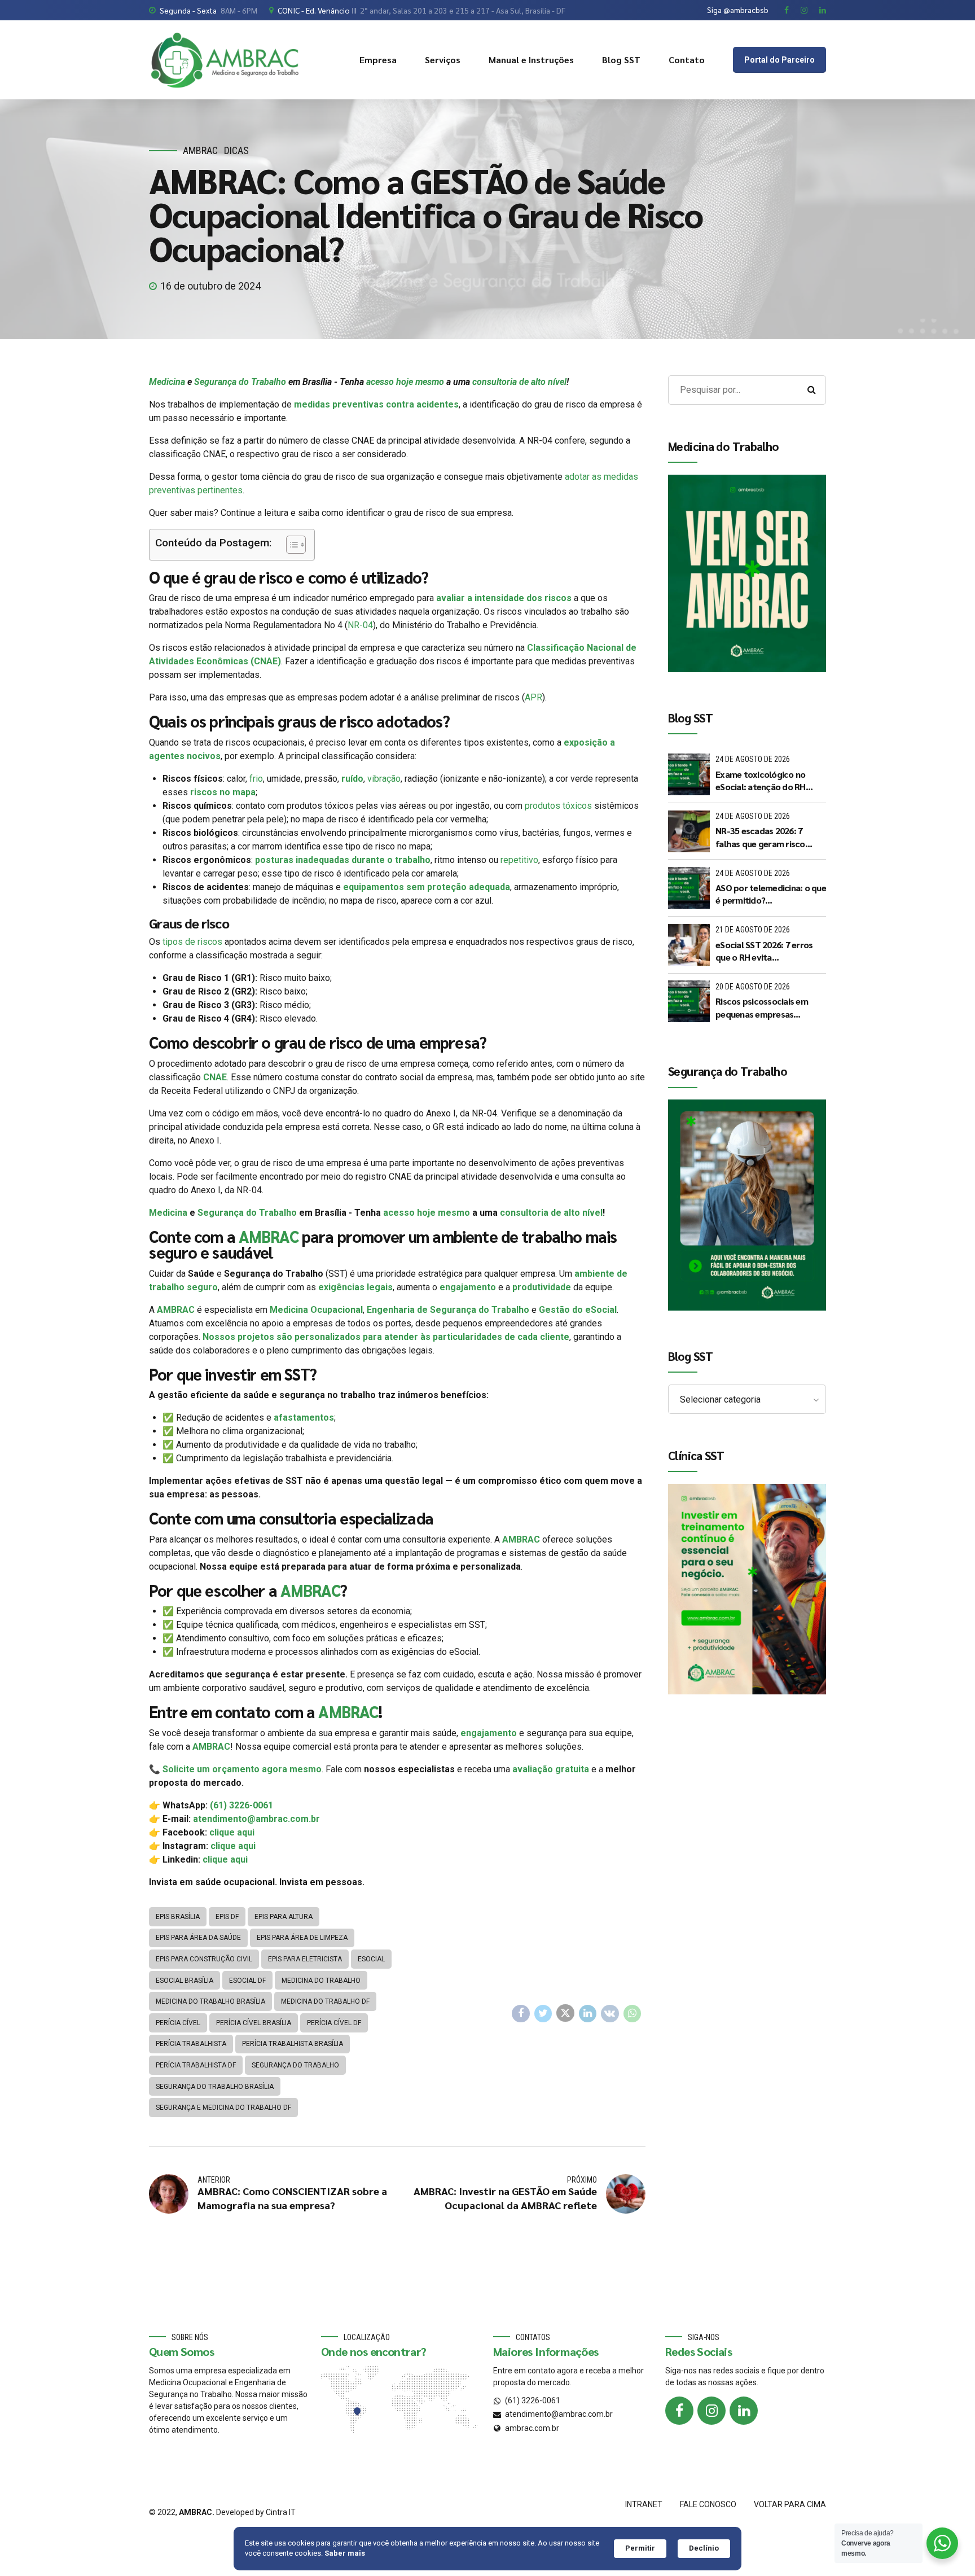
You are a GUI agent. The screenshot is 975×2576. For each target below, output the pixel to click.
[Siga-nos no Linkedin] (744, 2411)
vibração (384, 779)
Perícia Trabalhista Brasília (293, 2044)
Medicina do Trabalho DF (325, 2001)
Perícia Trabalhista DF (196, 2065)
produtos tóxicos (557, 806)
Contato (687, 60)
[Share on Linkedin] (588, 2014)
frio (256, 779)
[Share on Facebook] (521, 2014)
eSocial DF (247, 1981)
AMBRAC (200, 150)
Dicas (236, 150)
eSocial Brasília (185, 1981)
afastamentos (304, 1418)
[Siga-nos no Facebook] (679, 2411)
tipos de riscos (192, 942)
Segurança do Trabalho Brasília (215, 2087)
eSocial (371, 1959)
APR (533, 697)
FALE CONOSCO (708, 2504)
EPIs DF (227, 1917)
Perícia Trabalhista (191, 2044)
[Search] (811, 390)
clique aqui (232, 1832)
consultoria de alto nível (519, 382)
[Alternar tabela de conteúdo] (290, 545)
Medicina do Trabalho (321, 1981)
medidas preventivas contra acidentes (375, 404)
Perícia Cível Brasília (254, 2023)
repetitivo (519, 860)
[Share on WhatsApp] (633, 2014)
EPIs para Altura (284, 1917)
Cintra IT (281, 2512)
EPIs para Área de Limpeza (302, 1938)
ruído (352, 779)
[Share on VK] (610, 2014)
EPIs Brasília (178, 1917)
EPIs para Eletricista (305, 1959)
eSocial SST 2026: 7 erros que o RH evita (764, 951)
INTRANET (644, 2504)
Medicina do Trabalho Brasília (210, 2001)
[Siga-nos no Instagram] (712, 2411)
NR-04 (360, 625)
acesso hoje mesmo (405, 382)
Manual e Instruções (531, 60)
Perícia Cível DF (334, 2023)
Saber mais (345, 2553)
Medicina (167, 382)
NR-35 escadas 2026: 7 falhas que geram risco (760, 837)
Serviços (443, 60)
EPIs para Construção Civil (204, 1959)
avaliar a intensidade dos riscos (504, 598)
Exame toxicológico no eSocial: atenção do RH (761, 780)
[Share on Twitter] (543, 2014)
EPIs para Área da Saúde (198, 1938)
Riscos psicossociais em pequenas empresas (762, 1007)
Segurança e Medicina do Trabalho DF (223, 2108)
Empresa (378, 60)
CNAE (215, 1077)
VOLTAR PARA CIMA (790, 2504)
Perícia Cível (178, 2023)
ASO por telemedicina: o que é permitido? (771, 894)
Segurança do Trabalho (240, 382)
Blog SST (621, 60)
